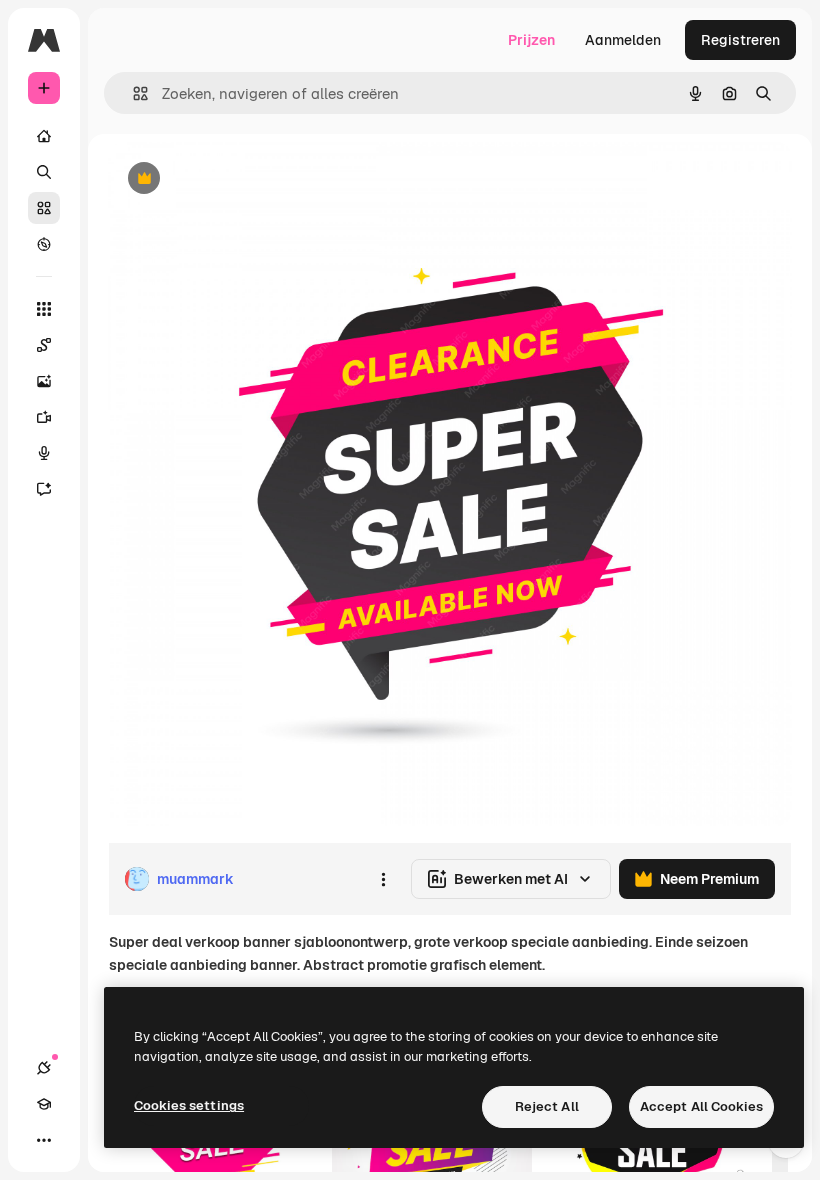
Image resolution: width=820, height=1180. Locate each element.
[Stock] (44, 208)
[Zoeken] (44, 172)
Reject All (547, 1106)
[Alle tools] (44, 309)
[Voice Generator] (44, 453)
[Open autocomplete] (132, 93)
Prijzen (531, 40)
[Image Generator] (44, 381)
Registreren (740, 40)
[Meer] (44, 1140)
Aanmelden (623, 40)
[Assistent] (44, 489)
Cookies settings (189, 1105)
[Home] (44, 136)
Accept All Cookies (701, 1106)
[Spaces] (44, 345)
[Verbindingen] (44, 1068)
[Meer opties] (383, 879)
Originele (239, 179)
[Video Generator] (44, 417)
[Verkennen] (44, 244)
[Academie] (44, 1104)
